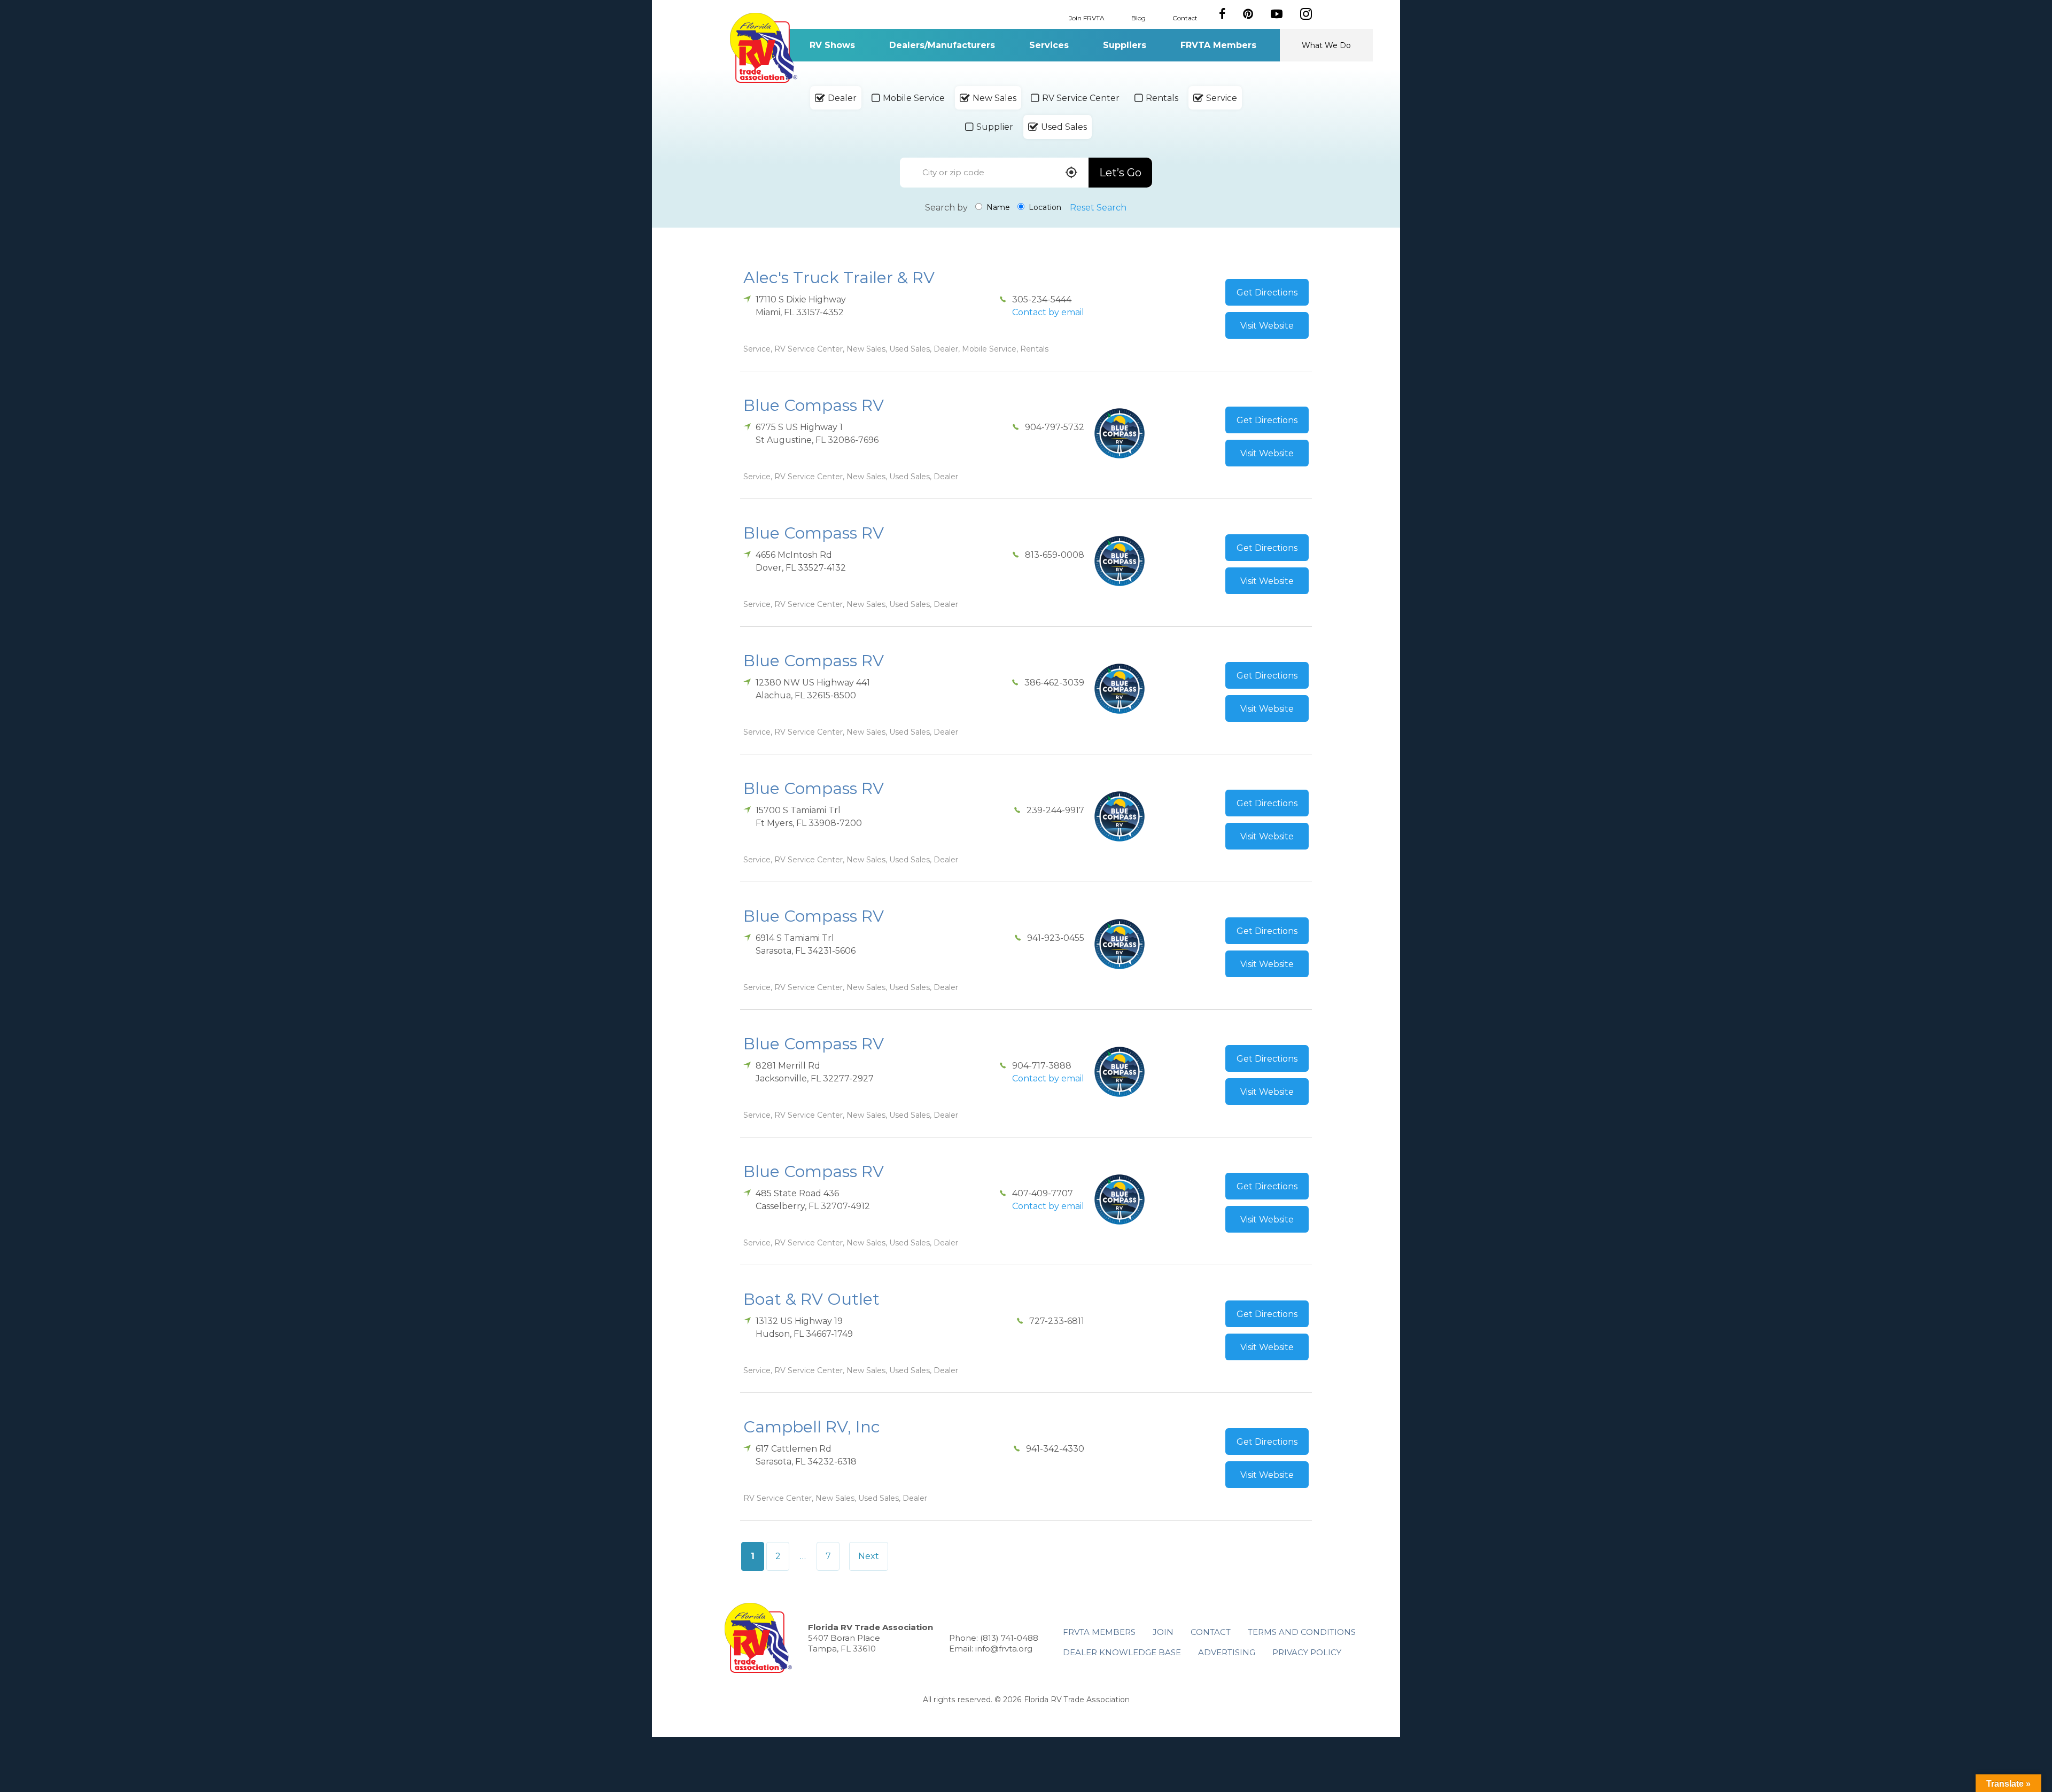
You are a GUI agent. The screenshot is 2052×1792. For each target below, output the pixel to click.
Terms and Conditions (1302, 1632)
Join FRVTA (1087, 17)
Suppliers (1125, 45)
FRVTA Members (1218, 45)
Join (1163, 1632)
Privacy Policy (1307, 1652)
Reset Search (1098, 208)
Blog (1138, 17)
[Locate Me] (1071, 173)
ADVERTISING (1227, 1652)
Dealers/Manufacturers (942, 45)
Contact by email (1048, 312)
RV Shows (832, 45)
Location (1044, 207)
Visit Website (1267, 326)
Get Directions (1267, 293)
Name (997, 207)
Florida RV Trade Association (763, 48)
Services (1049, 45)
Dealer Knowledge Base (1122, 1652)
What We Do (1326, 45)
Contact (1185, 17)
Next (869, 1556)
